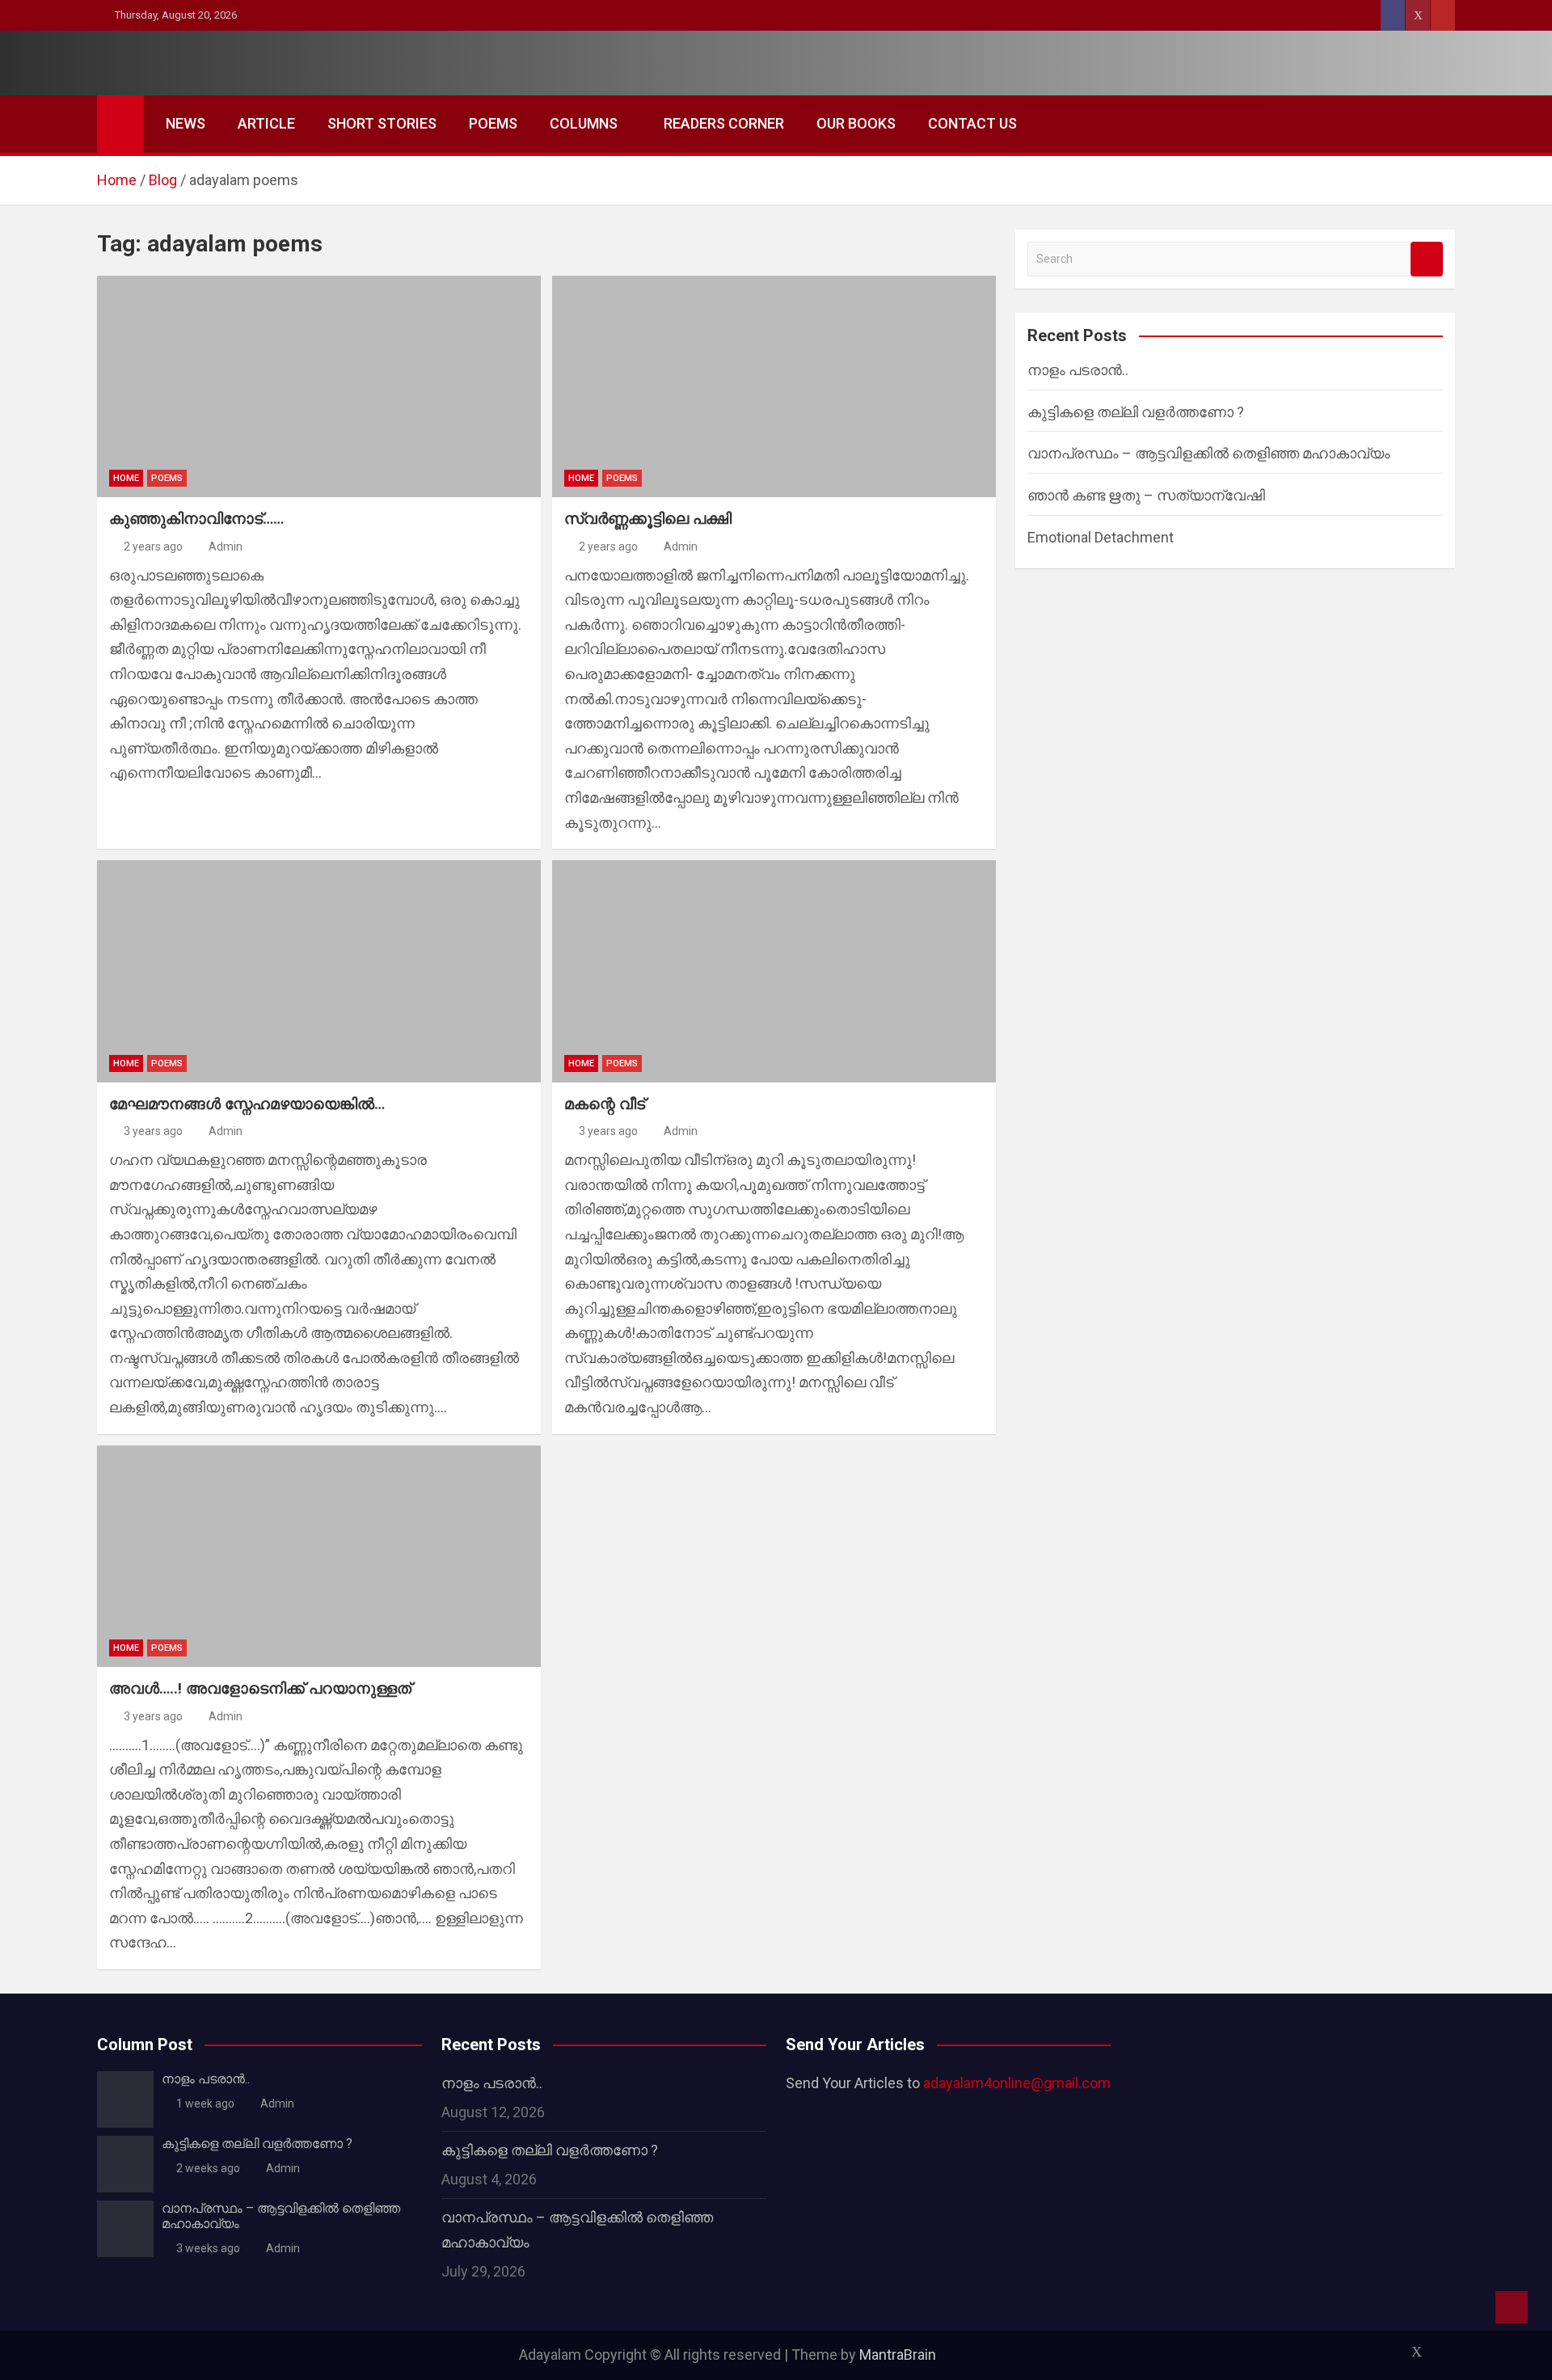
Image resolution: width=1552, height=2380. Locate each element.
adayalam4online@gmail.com (1017, 2083)
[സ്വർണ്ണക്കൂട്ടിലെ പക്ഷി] (774, 386)
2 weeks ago (208, 2168)
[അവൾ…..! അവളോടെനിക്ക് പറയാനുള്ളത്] (319, 1556)
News (186, 123)
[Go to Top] (1512, 2307)
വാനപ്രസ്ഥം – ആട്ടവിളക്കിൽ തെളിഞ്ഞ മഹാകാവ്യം (1209, 453)
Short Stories (382, 123)
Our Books (856, 123)
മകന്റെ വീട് (605, 1104)
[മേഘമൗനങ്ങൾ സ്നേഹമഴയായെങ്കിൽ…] (319, 971)
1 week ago (205, 2104)
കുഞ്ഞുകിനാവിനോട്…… (196, 519)
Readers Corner (724, 123)
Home (126, 478)
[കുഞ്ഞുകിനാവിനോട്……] (319, 386)
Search (1427, 259)
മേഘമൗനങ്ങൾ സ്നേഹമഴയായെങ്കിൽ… (247, 1104)
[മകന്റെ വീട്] (774, 971)
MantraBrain (898, 2355)
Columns (584, 123)
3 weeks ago (208, 2248)
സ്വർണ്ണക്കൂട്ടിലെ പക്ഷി (648, 519)
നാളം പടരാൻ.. (1078, 370)
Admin (226, 546)
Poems (493, 123)
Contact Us (972, 123)
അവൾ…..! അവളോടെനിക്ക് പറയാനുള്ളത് (260, 1688)
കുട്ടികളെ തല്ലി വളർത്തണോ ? (1136, 412)
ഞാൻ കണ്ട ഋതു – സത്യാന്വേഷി (1146, 495)
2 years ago (153, 546)
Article (266, 123)
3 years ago (153, 1131)
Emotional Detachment (1101, 537)
